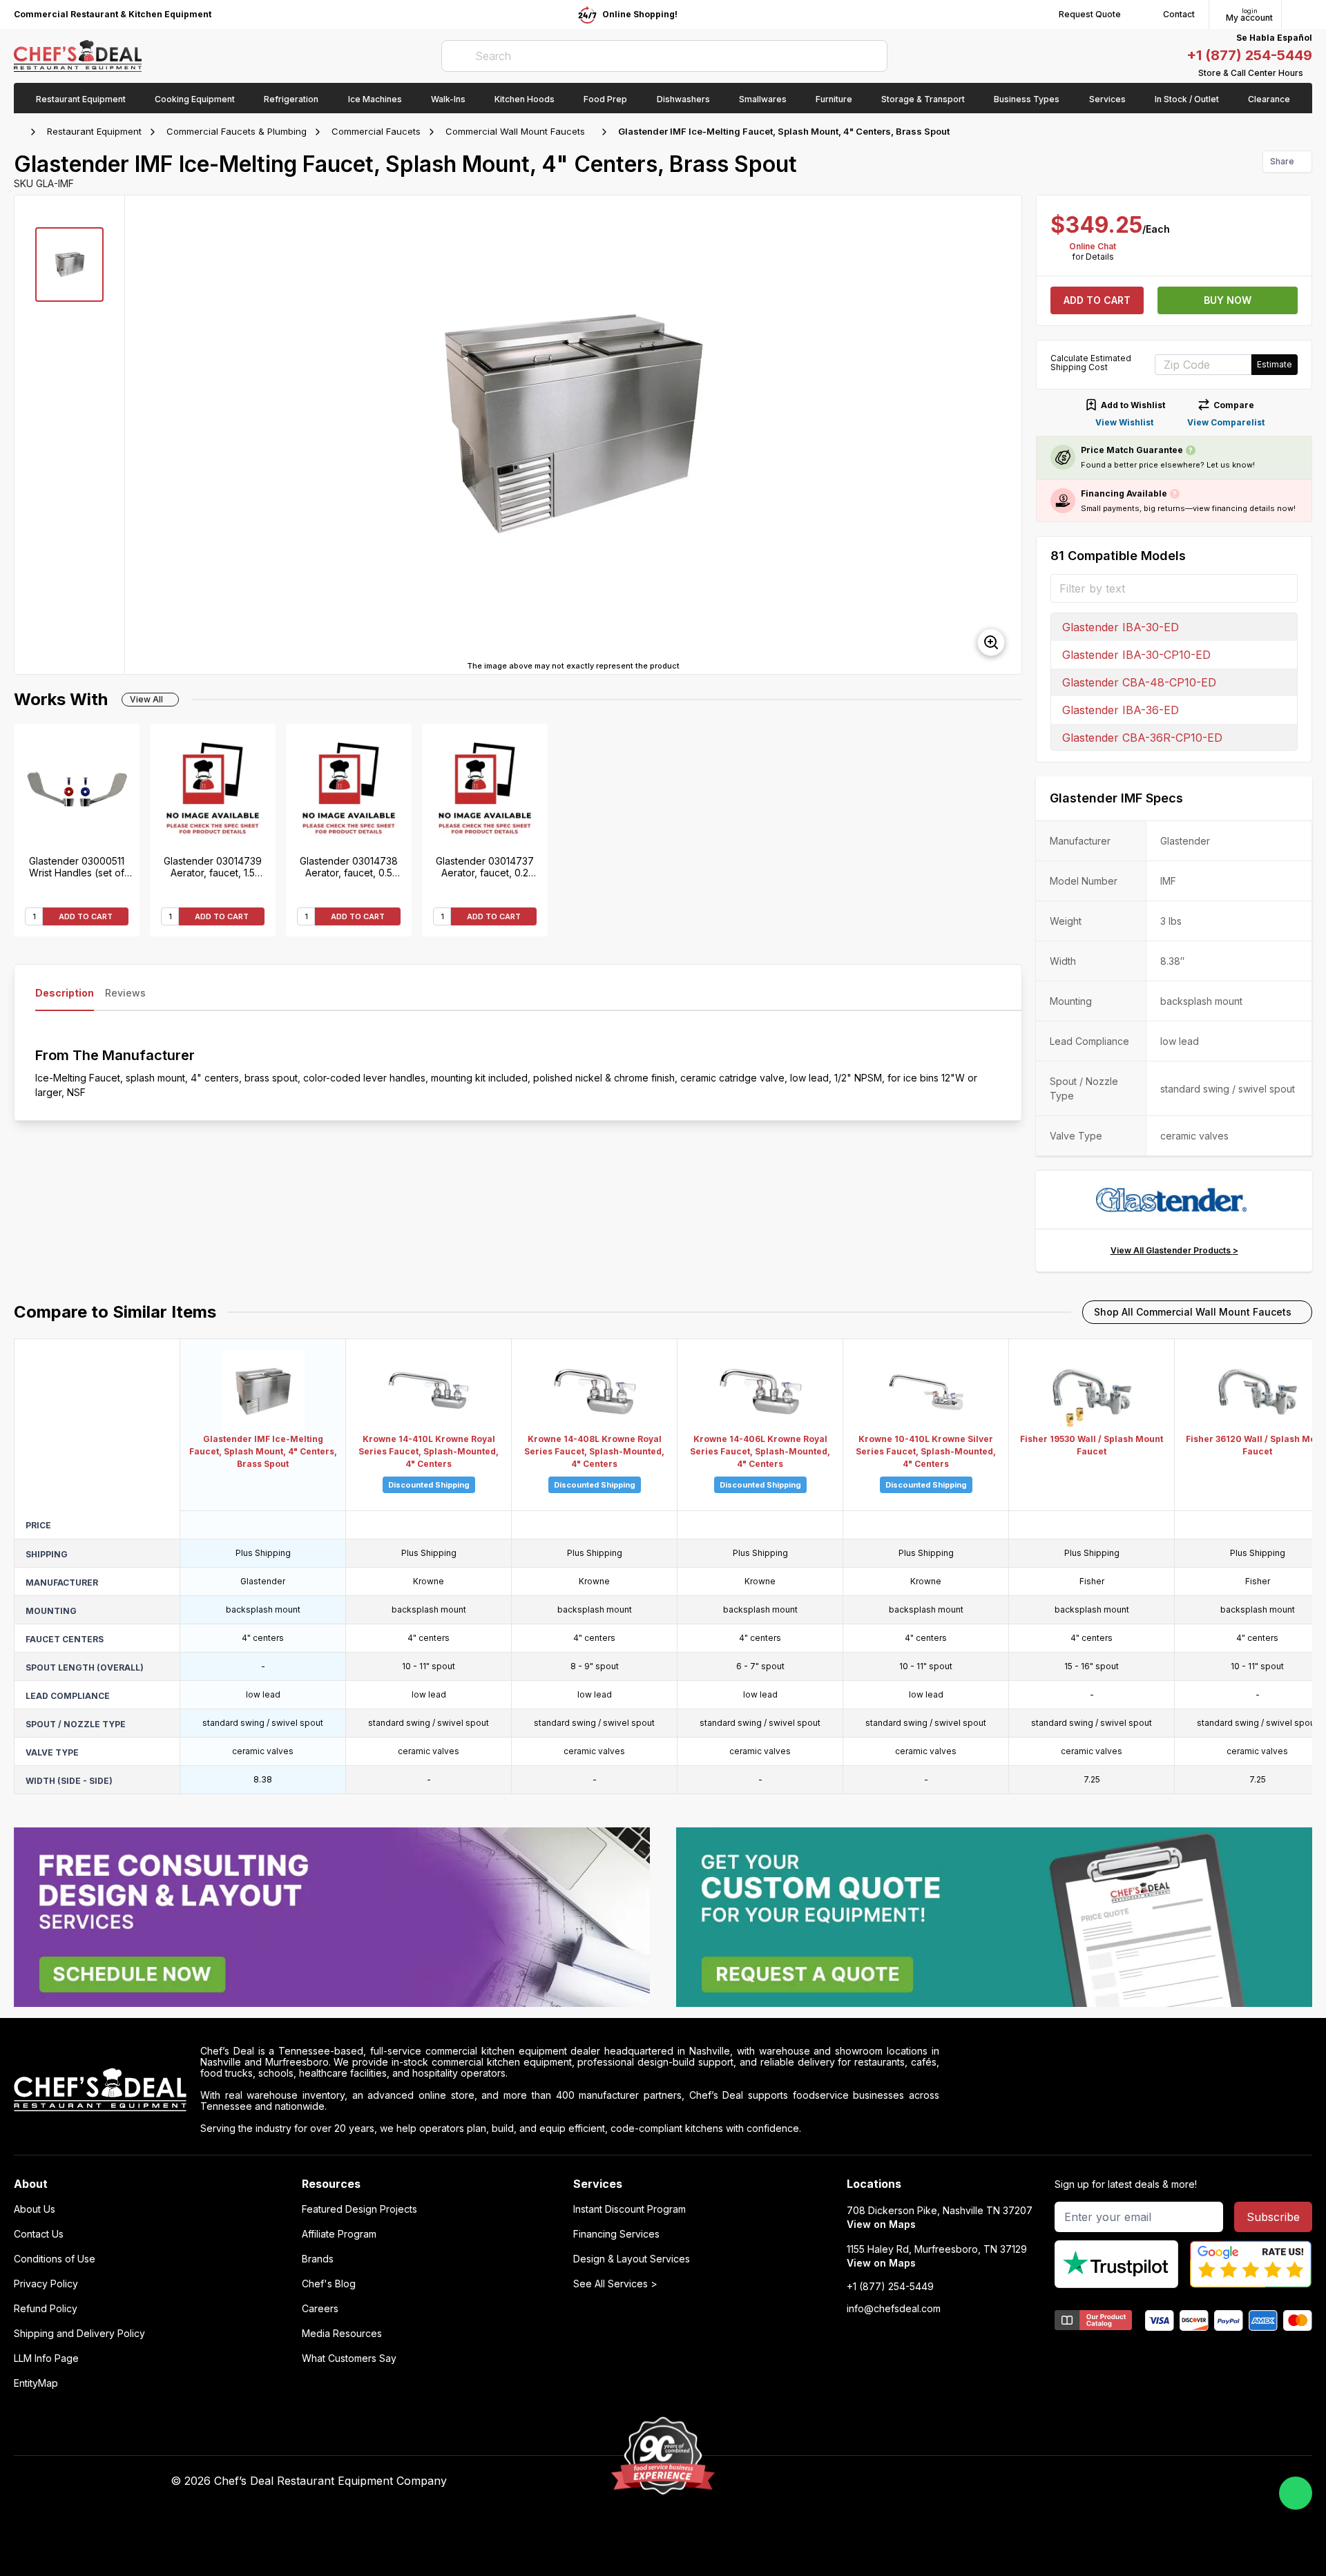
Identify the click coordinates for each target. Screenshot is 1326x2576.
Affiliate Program (339, 2234)
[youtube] (913, 2481)
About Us (35, 2209)
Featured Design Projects (359, 2209)
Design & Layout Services (632, 2259)
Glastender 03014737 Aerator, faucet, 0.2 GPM (485, 867)
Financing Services (616, 2234)
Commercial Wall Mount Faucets (515, 131)
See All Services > (615, 2284)
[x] (940, 2481)
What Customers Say (349, 2358)
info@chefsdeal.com (894, 2309)
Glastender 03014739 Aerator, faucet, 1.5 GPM (213, 867)
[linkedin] (967, 2481)
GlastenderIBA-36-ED (1121, 710)
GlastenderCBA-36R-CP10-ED (1142, 738)
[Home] (21, 132)
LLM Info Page (46, 2358)
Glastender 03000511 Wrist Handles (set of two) (77, 867)
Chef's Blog (329, 2284)
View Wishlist (1124, 422)
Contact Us (39, 2234)
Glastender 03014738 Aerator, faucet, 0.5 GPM (349, 867)
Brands (318, 2259)
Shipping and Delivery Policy (79, 2334)
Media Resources (342, 2334)
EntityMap (36, 2383)
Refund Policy (46, 2309)
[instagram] (993, 2481)
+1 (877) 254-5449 (1249, 55)
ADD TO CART (86, 916)
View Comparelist (1226, 422)
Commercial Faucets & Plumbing (237, 131)
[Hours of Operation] (1309, 73)
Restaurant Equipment (94, 131)
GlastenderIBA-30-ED (1121, 627)
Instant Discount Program (630, 2209)
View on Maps (881, 2224)
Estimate (1275, 364)
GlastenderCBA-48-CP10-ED (1139, 682)
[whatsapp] (1296, 2493)
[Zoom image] (991, 642)
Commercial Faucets (376, 131)
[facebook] (886, 2481)
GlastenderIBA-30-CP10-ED (1136, 655)
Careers (320, 2309)
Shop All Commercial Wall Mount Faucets (1193, 1312)
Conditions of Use (55, 2259)
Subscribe (1273, 2217)
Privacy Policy (46, 2284)
